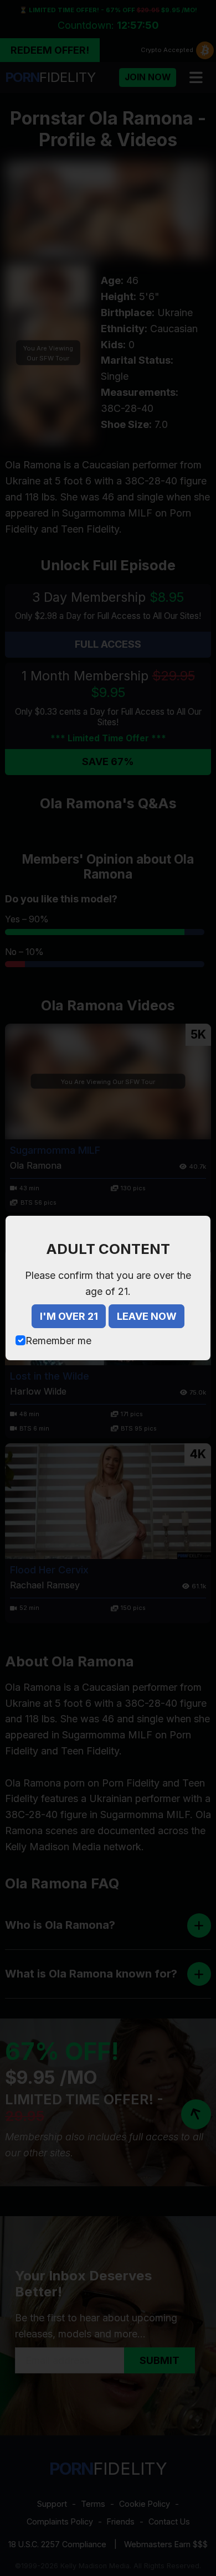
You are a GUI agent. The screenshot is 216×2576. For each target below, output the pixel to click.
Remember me (58, 1341)
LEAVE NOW (147, 1316)
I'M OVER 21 (69, 1316)
